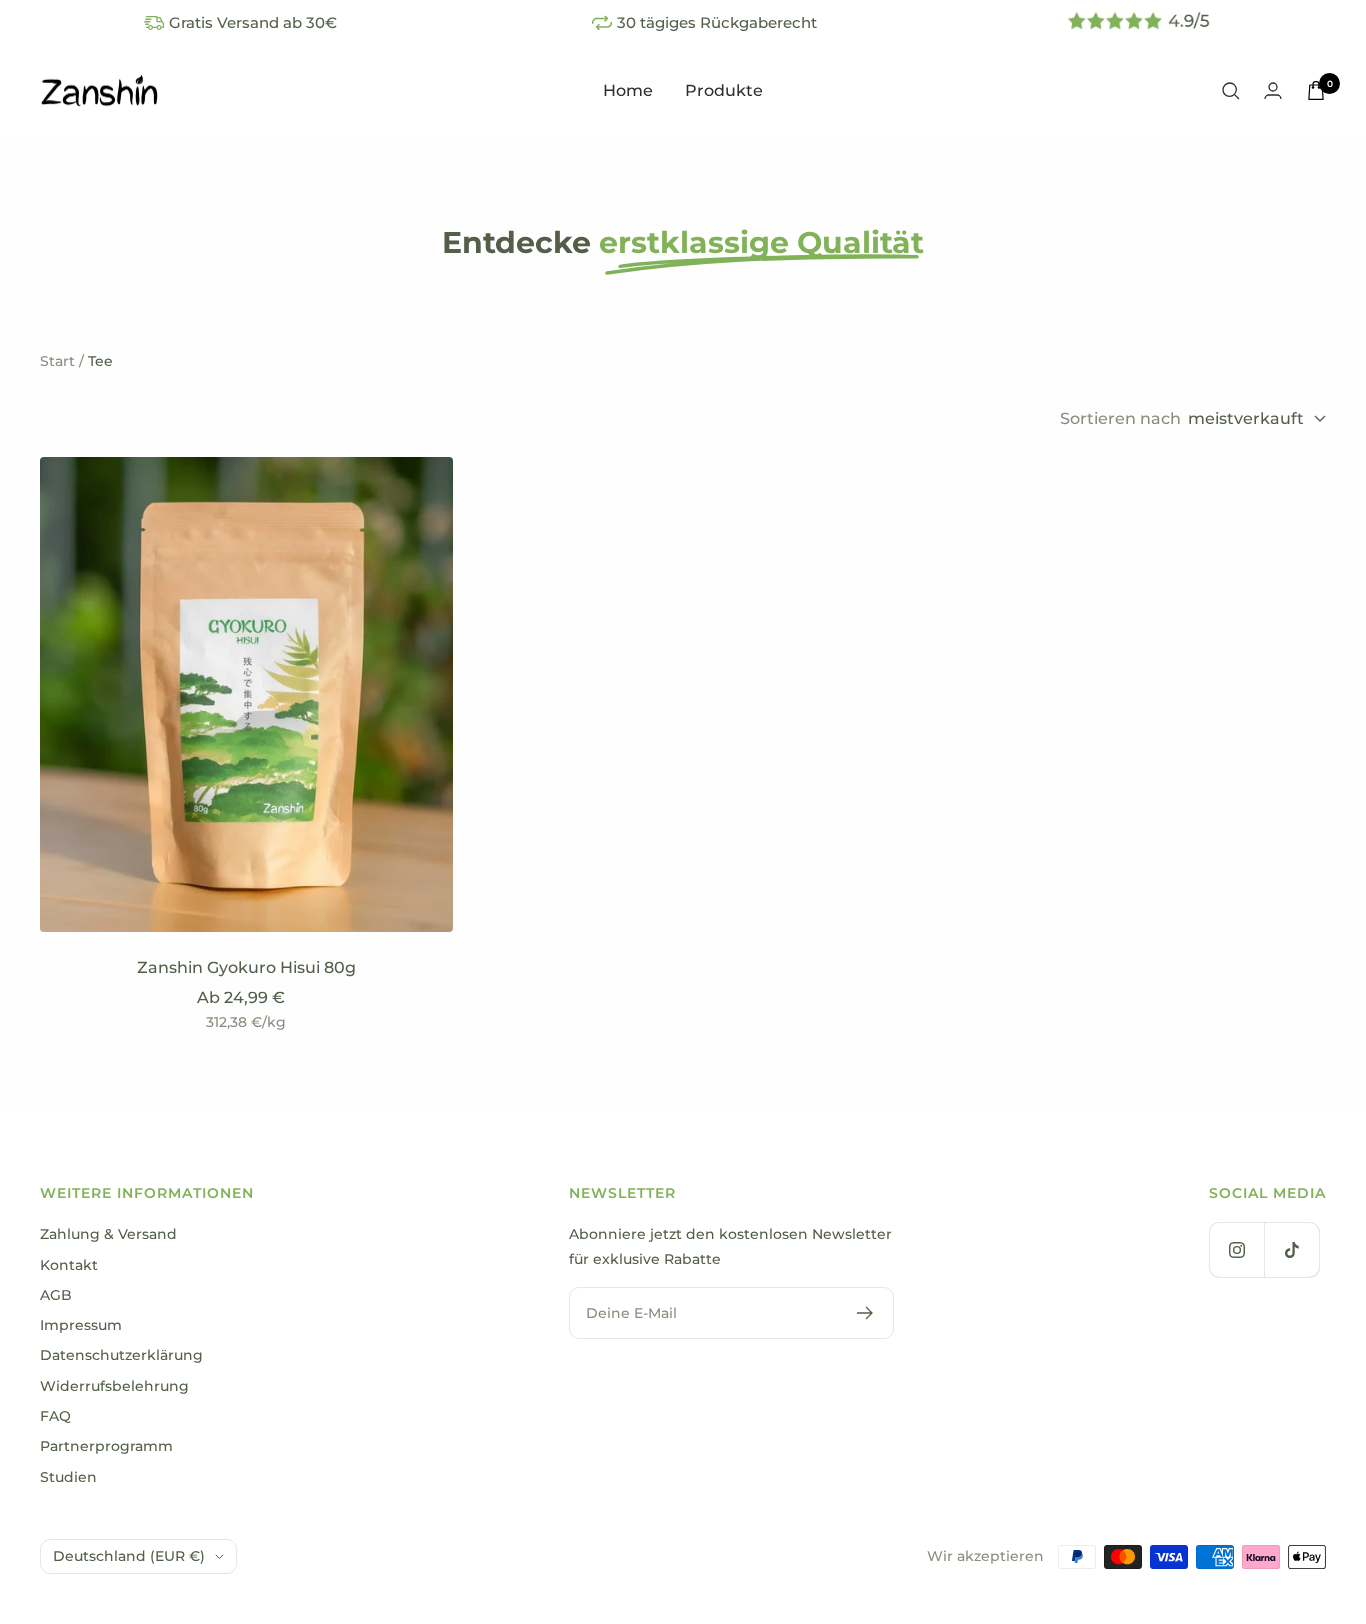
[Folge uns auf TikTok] (1291, 1249)
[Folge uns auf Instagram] (1236, 1249)
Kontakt (69, 1265)
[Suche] (1231, 91)
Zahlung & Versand (108, 1234)
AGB (56, 1295)
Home (628, 90)
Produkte (724, 90)
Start (57, 361)
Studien (68, 1477)
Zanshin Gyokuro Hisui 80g (246, 967)
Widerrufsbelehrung (114, 1386)
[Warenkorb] (1316, 90)
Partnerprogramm (106, 1446)
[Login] (1273, 90)
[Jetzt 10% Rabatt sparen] (865, 1313)
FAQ (55, 1416)
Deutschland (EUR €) (129, 1556)
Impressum (81, 1325)
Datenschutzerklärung (121, 1355)
